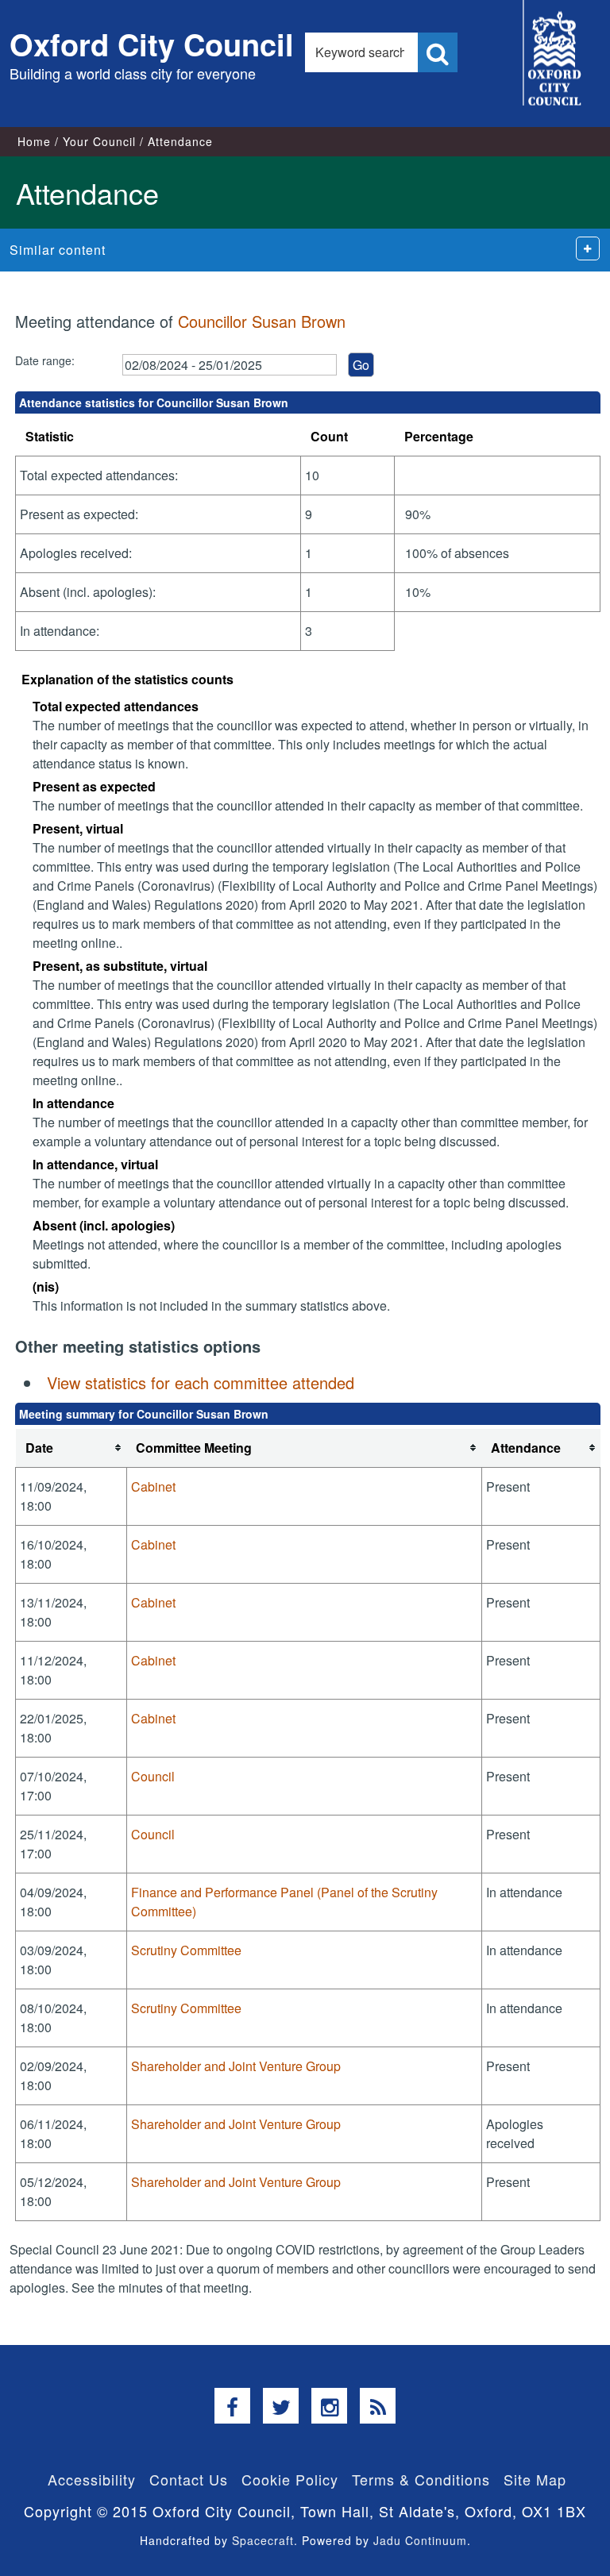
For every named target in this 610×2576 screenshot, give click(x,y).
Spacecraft (263, 2540)
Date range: (45, 360)
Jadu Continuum (420, 2540)
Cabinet (153, 1486)
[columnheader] (71, 1448)
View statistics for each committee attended (201, 1382)
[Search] (438, 52)
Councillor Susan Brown (262, 321)
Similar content (58, 250)
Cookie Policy (290, 2479)
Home (34, 141)
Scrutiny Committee (186, 1950)
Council (153, 1776)
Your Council (99, 141)
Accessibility (92, 2479)
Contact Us (189, 2479)
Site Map (535, 2479)
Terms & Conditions (421, 2479)
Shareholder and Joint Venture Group (236, 2066)
